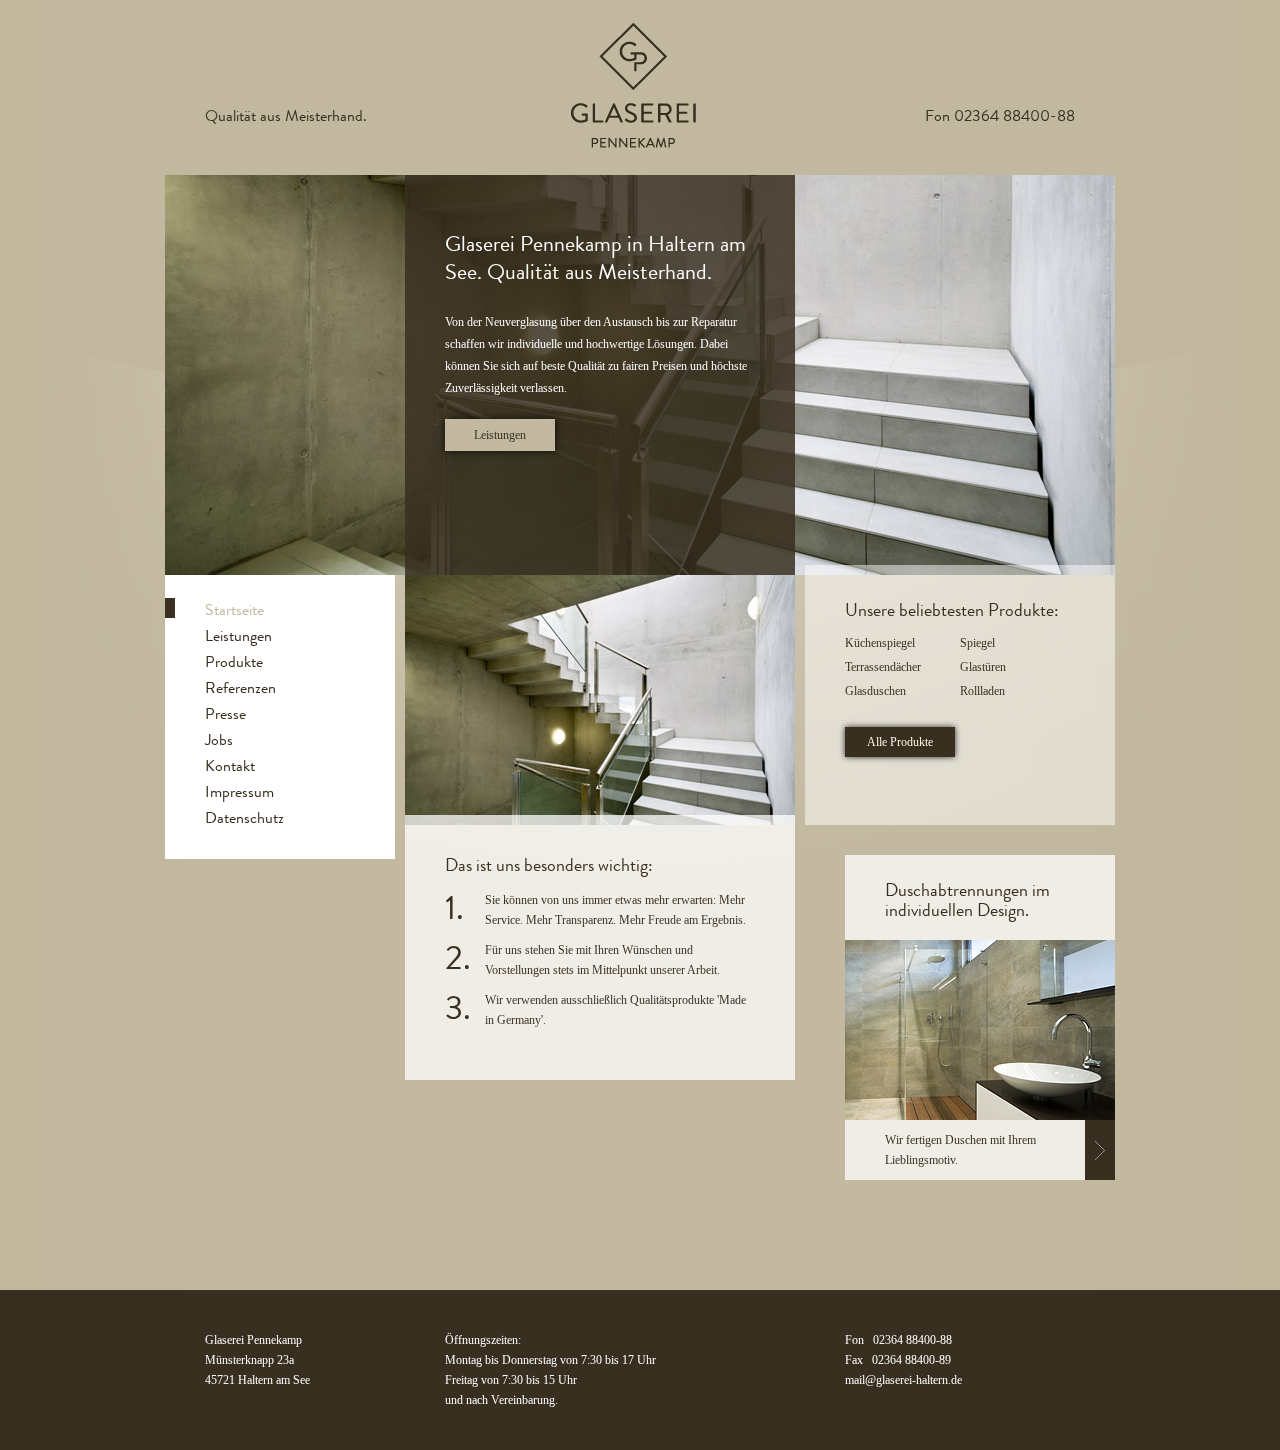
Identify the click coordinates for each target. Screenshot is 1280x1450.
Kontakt (230, 765)
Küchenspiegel (880, 643)
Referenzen (240, 687)
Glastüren (983, 667)
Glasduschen (875, 691)
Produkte (234, 661)
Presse (225, 713)
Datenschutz (244, 817)
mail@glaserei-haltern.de (903, 1380)
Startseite (234, 609)
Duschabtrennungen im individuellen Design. (967, 900)
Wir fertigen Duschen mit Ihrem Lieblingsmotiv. (960, 1150)
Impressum (239, 791)
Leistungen (500, 435)
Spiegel (977, 643)
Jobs (219, 739)
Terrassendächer (883, 667)
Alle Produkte (900, 742)
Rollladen (982, 691)
